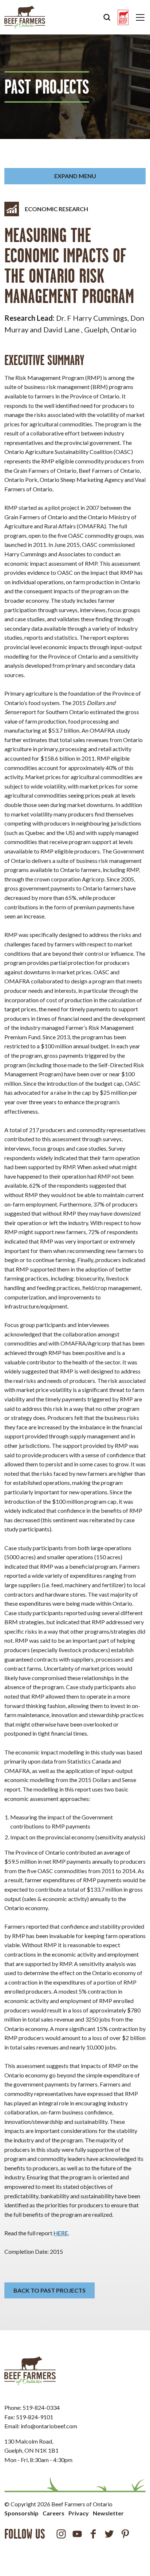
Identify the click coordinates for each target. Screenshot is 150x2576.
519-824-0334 (41, 2407)
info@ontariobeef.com (49, 2426)
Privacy (79, 2513)
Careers (54, 2513)
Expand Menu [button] (75, 176)
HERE (61, 2233)
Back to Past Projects (50, 2290)
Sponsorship (21, 2513)
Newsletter (108, 2513)
